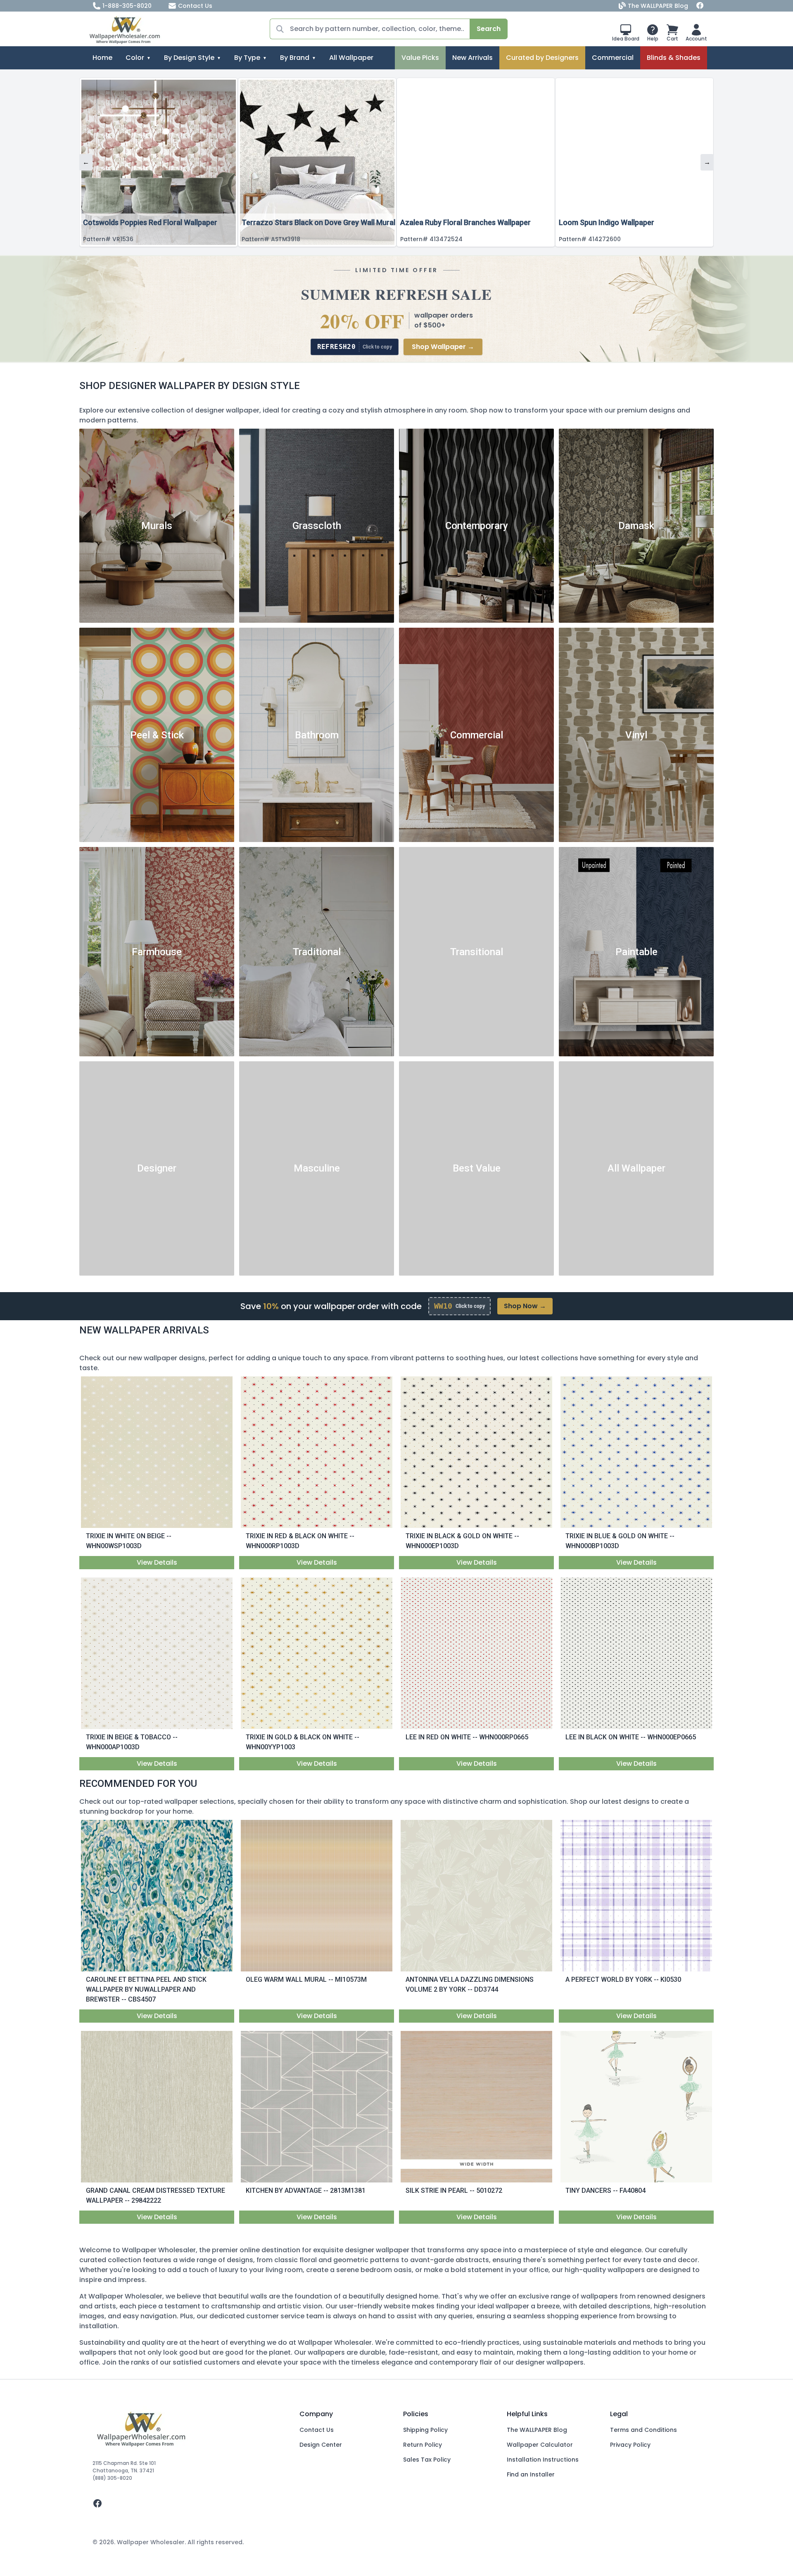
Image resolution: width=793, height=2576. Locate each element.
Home (102, 58)
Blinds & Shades (674, 58)
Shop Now (525, 1306)
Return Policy (423, 2445)
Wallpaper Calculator (540, 2445)
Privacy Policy (630, 2445)
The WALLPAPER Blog (658, 6)
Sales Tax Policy (427, 2460)
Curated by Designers (542, 58)
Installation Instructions (543, 2460)
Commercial (613, 58)
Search (489, 29)
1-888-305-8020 (127, 6)
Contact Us (195, 6)
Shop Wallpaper (443, 347)
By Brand (295, 58)
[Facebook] (700, 6)
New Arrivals (472, 58)
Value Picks (420, 58)
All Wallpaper (351, 58)
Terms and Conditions (643, 2430)
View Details (157, 1562)
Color (135, 58)
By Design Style (189, 58)
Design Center (321, 2445)
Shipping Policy (425, 2430)
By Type (247, 58)
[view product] (157, 1452)
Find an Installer (531, 2474)
